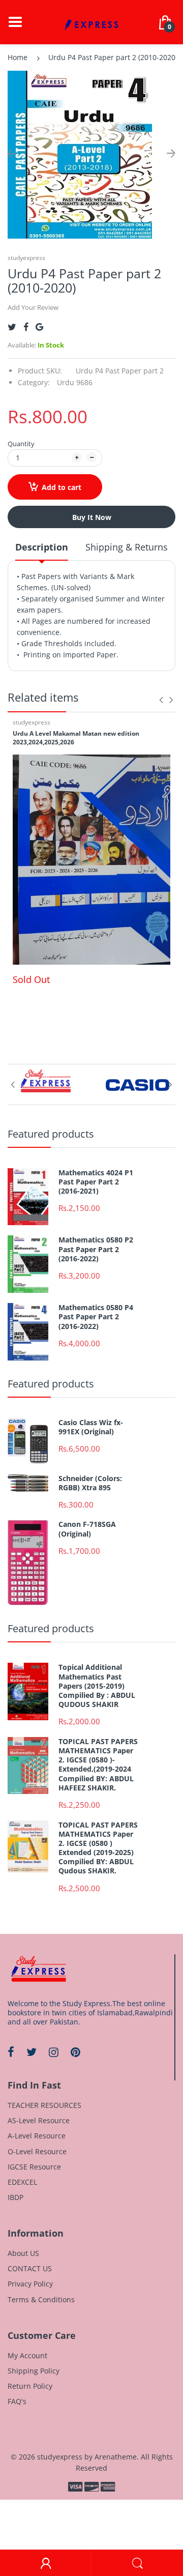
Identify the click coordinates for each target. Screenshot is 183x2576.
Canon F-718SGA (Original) (87, 1529)
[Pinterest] (75, 2052)
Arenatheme (116, 2457)
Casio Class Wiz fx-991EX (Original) (91, 1427)
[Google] (39, 327)
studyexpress (26, 258)
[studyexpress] (91, 21)
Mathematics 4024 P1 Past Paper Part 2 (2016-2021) (96, 1182)
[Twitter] (12, 327)
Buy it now (92, 517)
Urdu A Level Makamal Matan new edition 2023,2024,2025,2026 (76, 738)
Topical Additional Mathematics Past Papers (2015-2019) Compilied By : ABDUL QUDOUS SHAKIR (97, 1686)
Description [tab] (42, 547)
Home (18, 57)
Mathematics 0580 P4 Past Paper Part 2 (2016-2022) (96, 1317)
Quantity (21, 444)
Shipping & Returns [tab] (127, 547)
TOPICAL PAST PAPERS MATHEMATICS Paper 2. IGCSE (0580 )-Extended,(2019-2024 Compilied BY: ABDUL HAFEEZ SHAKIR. (98, 1765)
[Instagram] (54, 2052)
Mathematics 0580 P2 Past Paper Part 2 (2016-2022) (96, 1249)
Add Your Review (33, 307)
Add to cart (62, 487)
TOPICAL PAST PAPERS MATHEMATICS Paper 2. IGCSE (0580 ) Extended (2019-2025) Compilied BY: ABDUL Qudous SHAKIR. (98, 1848)
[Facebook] (26, 327)
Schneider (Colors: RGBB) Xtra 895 (90, 1483)
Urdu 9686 (75, 382)
